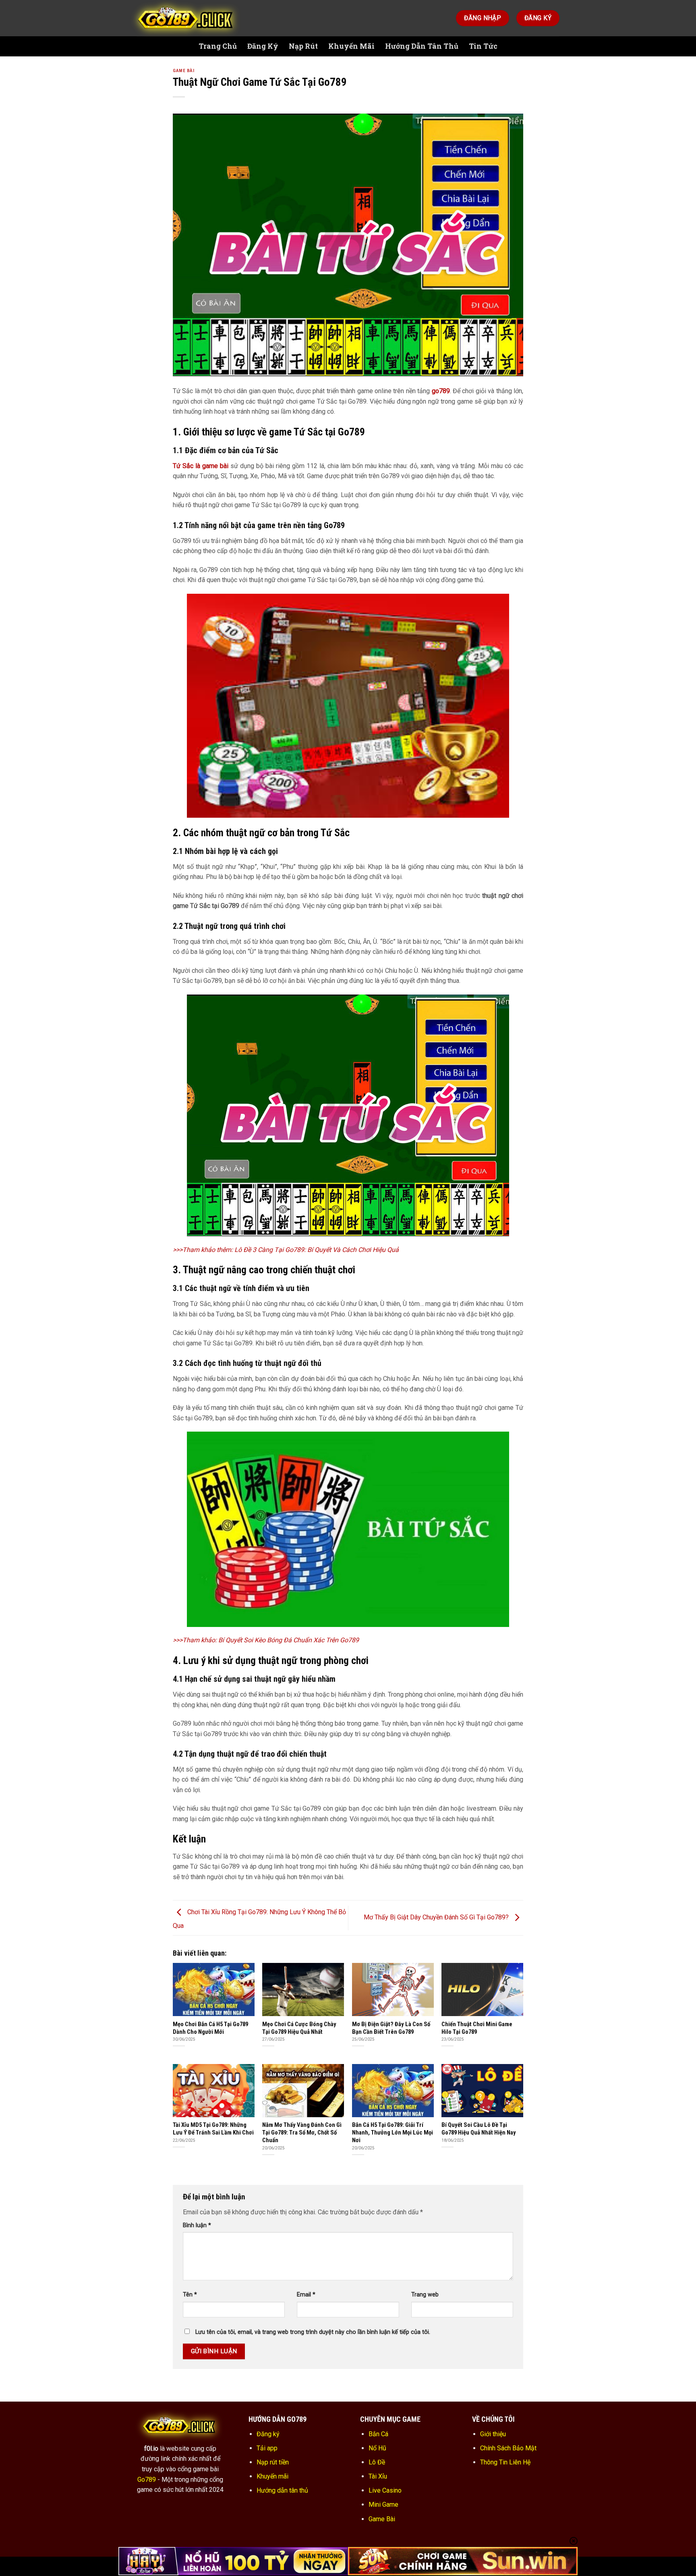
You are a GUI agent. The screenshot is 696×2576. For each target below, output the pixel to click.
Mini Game (383, 2505)
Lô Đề (377, 2462)
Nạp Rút (303, 46)
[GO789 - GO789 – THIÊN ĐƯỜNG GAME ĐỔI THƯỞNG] (187, 18)
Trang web (425, 2295)
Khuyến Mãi (351, 46)
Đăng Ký (263, 46)
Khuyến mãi (272, 2476)
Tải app (267, 2448)
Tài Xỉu (378, 2476)
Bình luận (197, 2225)
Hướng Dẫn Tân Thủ (422, 46)
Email (306, 2295)
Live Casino (385, 2490)
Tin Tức (483, 46)
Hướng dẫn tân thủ (282, 2490)
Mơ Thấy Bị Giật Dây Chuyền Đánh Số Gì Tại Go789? (437, 1918)
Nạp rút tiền (273, 2462)
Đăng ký (268, 2434)
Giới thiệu (493, 2434)
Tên (190, 2295)
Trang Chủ (218, 46)
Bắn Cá (378, 2434)
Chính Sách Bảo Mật (508, 2448)
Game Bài (183, 71)
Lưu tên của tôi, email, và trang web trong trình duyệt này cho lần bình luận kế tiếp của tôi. (313, 2332)
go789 (441, 391)
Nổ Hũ (377, 2448)
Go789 (147, 2480)
